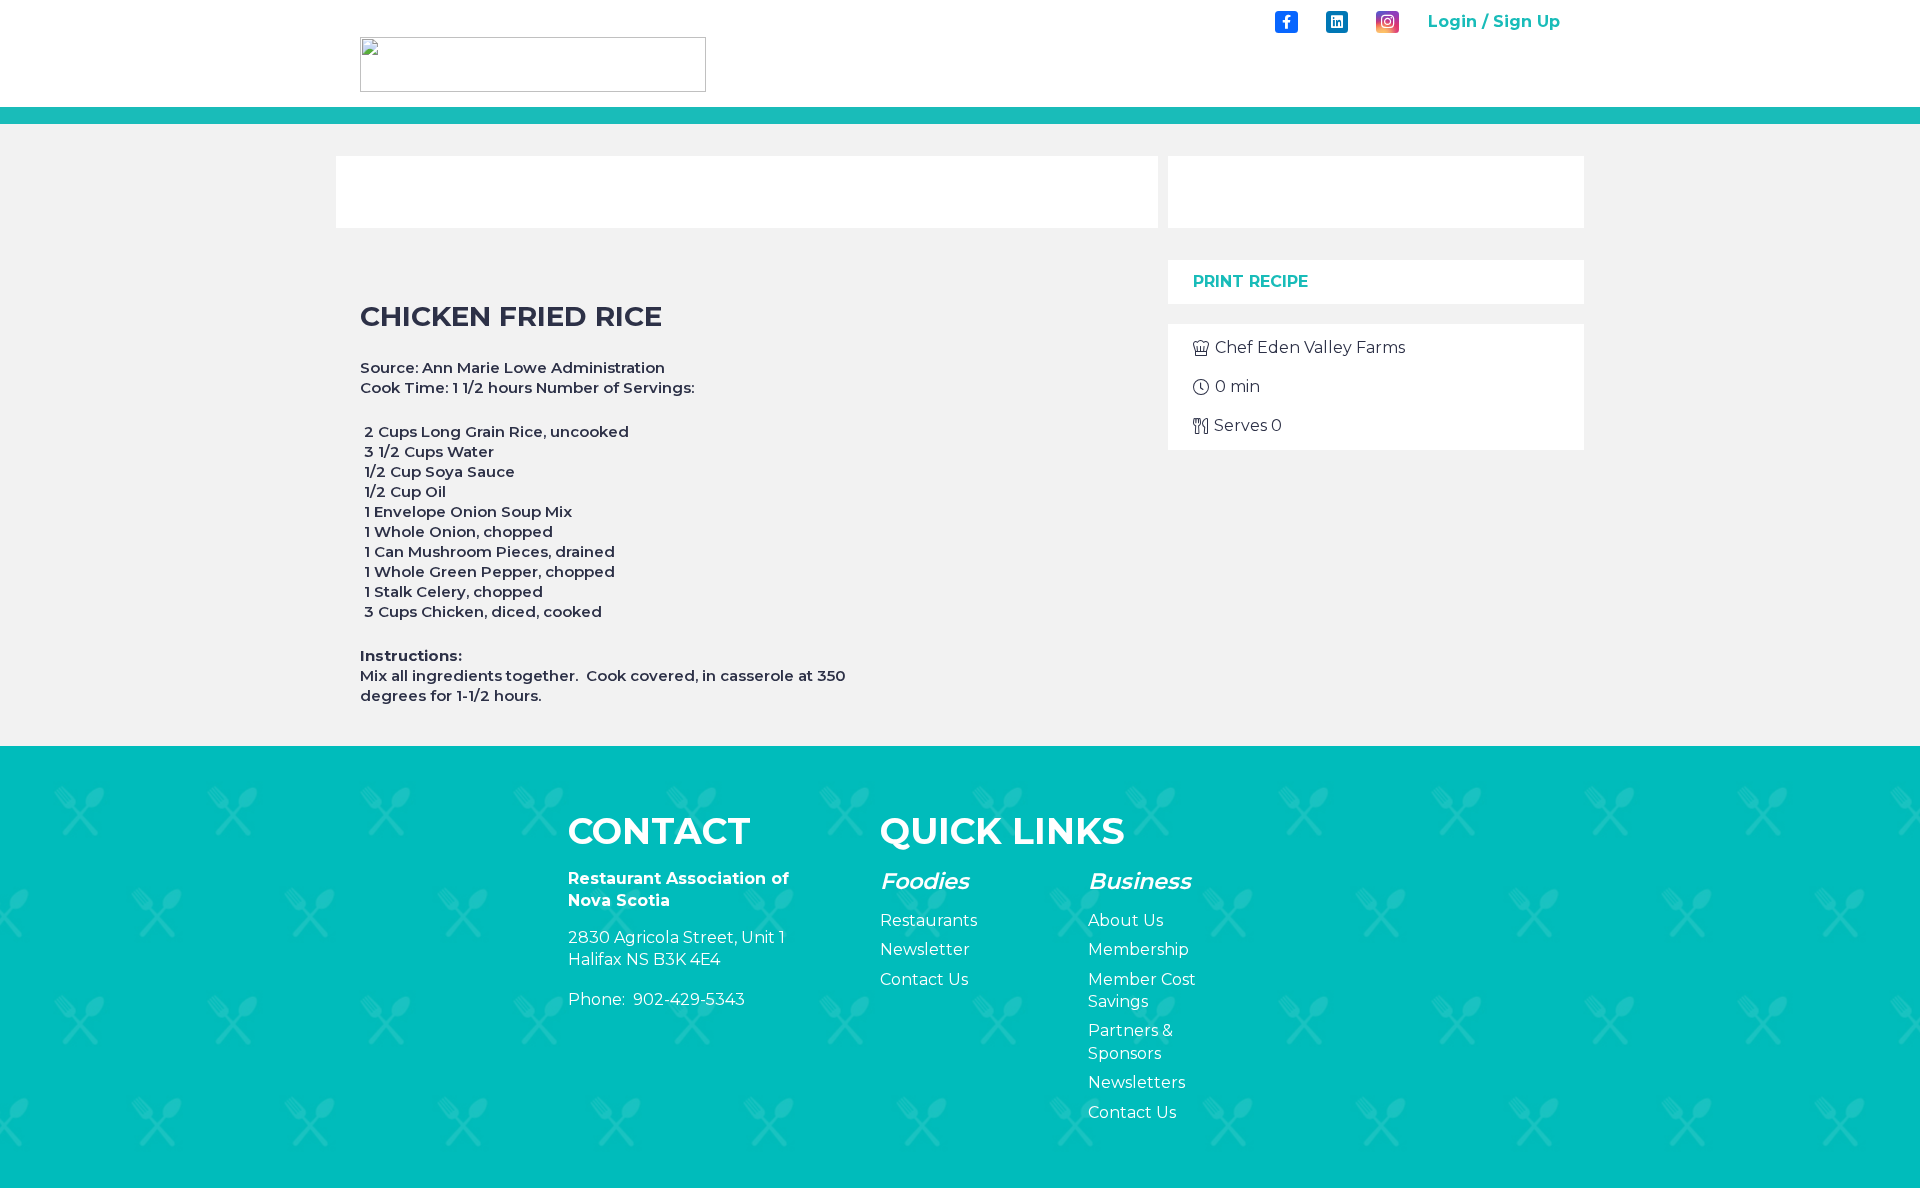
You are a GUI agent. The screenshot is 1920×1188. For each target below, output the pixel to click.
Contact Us (924, 979)
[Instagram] (1387, 22)
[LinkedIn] (1337, 22)
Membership (1138, 949)
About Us (1125, 920)
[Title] (1286, 22)
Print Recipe (1250, 281)
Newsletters (1136, 1082)
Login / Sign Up (1494, 21)
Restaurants (928, 920)
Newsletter (925, 949)
